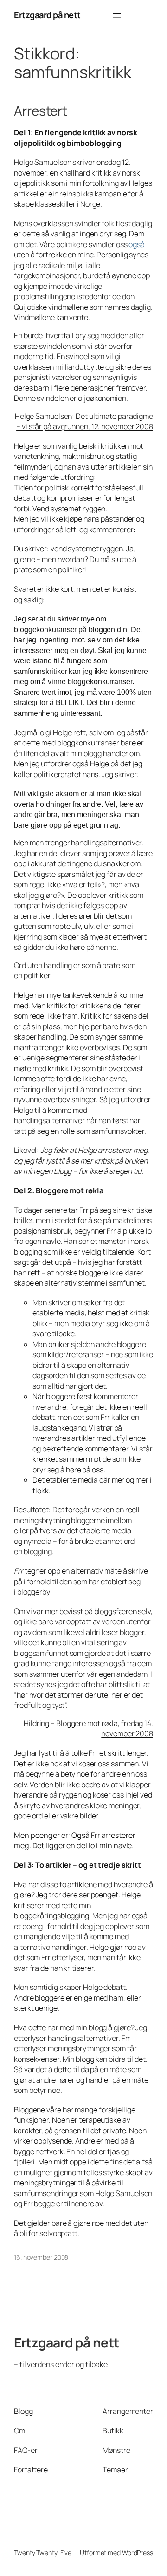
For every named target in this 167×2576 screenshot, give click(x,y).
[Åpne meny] (117, 15)
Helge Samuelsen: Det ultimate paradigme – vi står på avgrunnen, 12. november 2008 (84, 422)
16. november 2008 (41, 2257)
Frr (84, 1210)
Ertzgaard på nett (47, 15)
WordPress (138, 2553)
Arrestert (41, 111)
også (137, 244)
